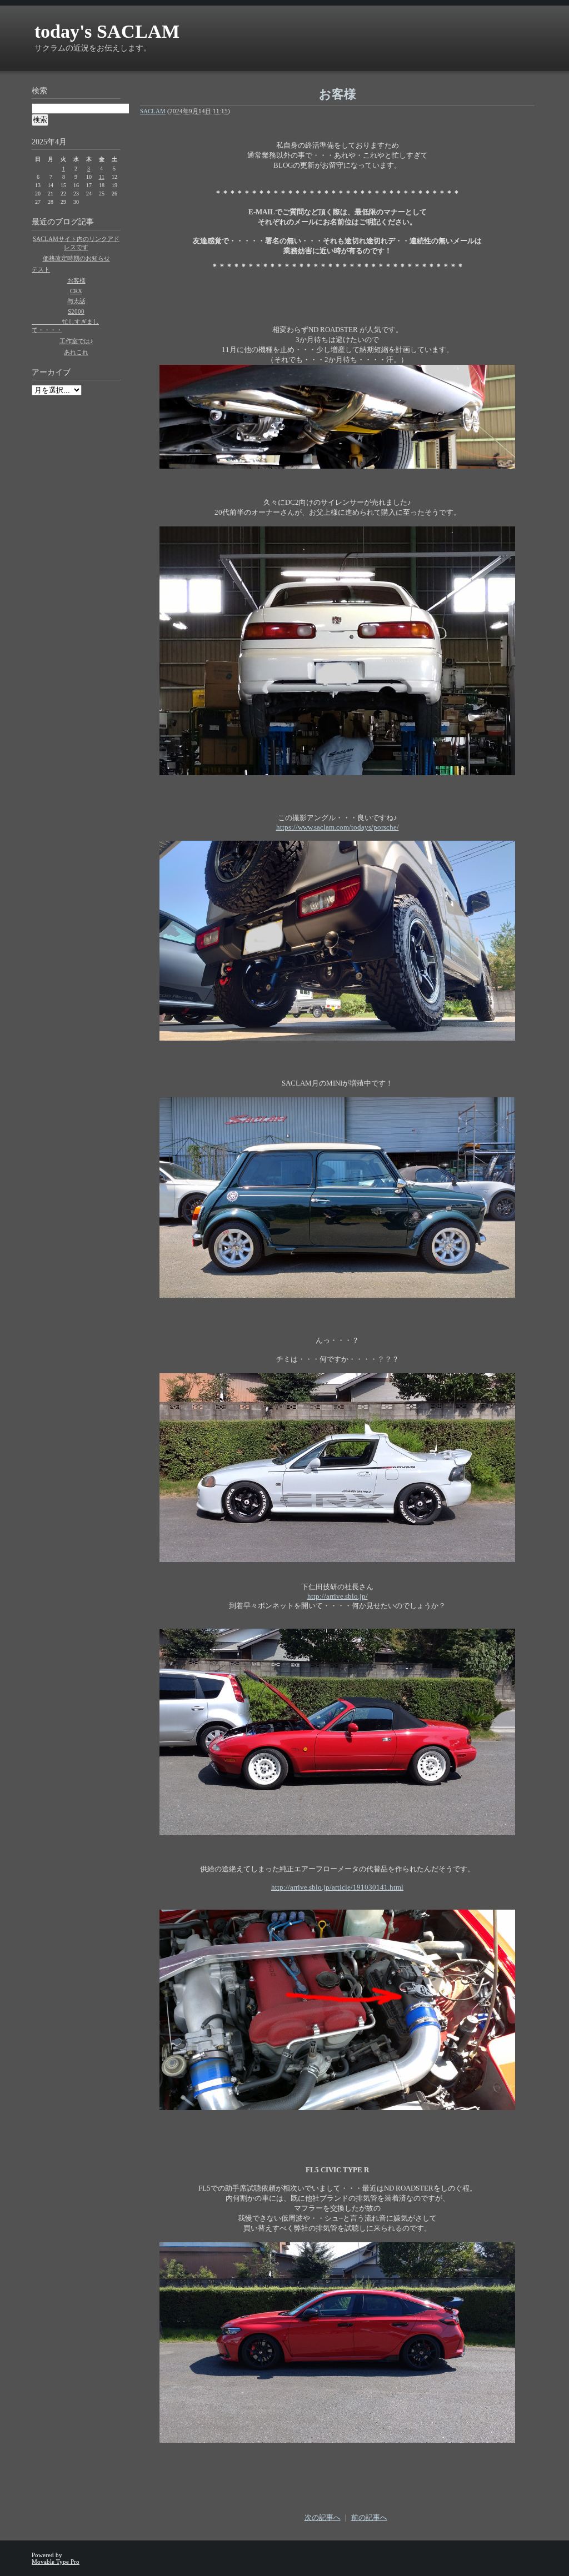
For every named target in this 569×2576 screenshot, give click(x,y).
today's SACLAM (107, 31)
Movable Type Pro (56, 2562)
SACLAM (153, 111)
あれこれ (76, 352)
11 (102, 177)
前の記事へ (369, 2517)
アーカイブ (51, 372)
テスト (41, 269)
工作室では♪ (76, 341)
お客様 (76, 280)
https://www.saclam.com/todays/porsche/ (338, 827)
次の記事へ (323, 2517)
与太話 (76, 301)
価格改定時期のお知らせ (76, 258)
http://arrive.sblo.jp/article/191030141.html (337, 1887)
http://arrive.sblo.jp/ (338, 1596)
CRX (76, 291)
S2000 (76, 312)
